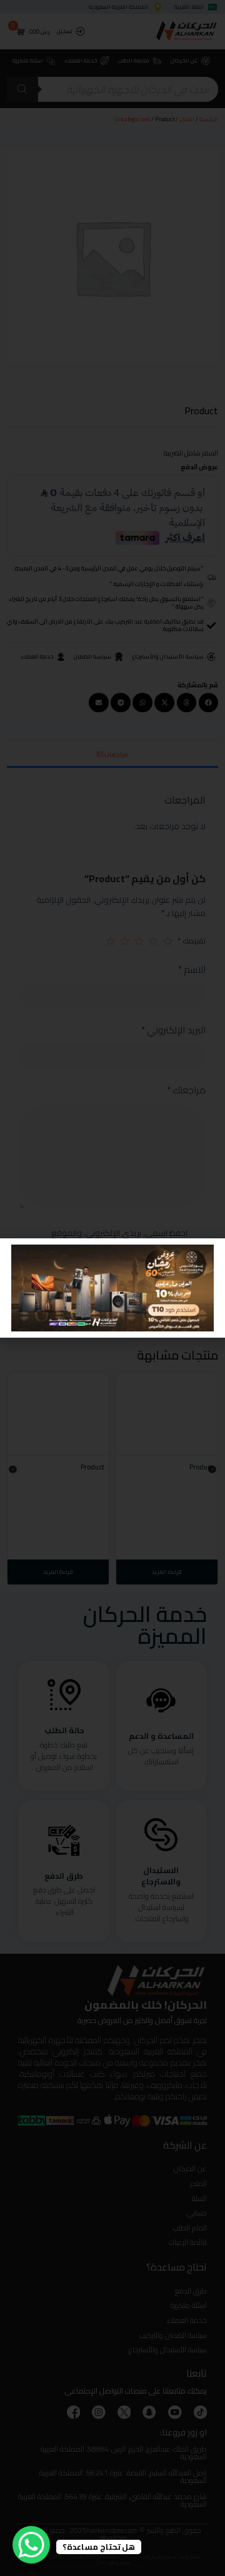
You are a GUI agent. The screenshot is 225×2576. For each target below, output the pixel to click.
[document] (112, 1288)
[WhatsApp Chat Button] (31, 2545)
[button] (17, 1256)
